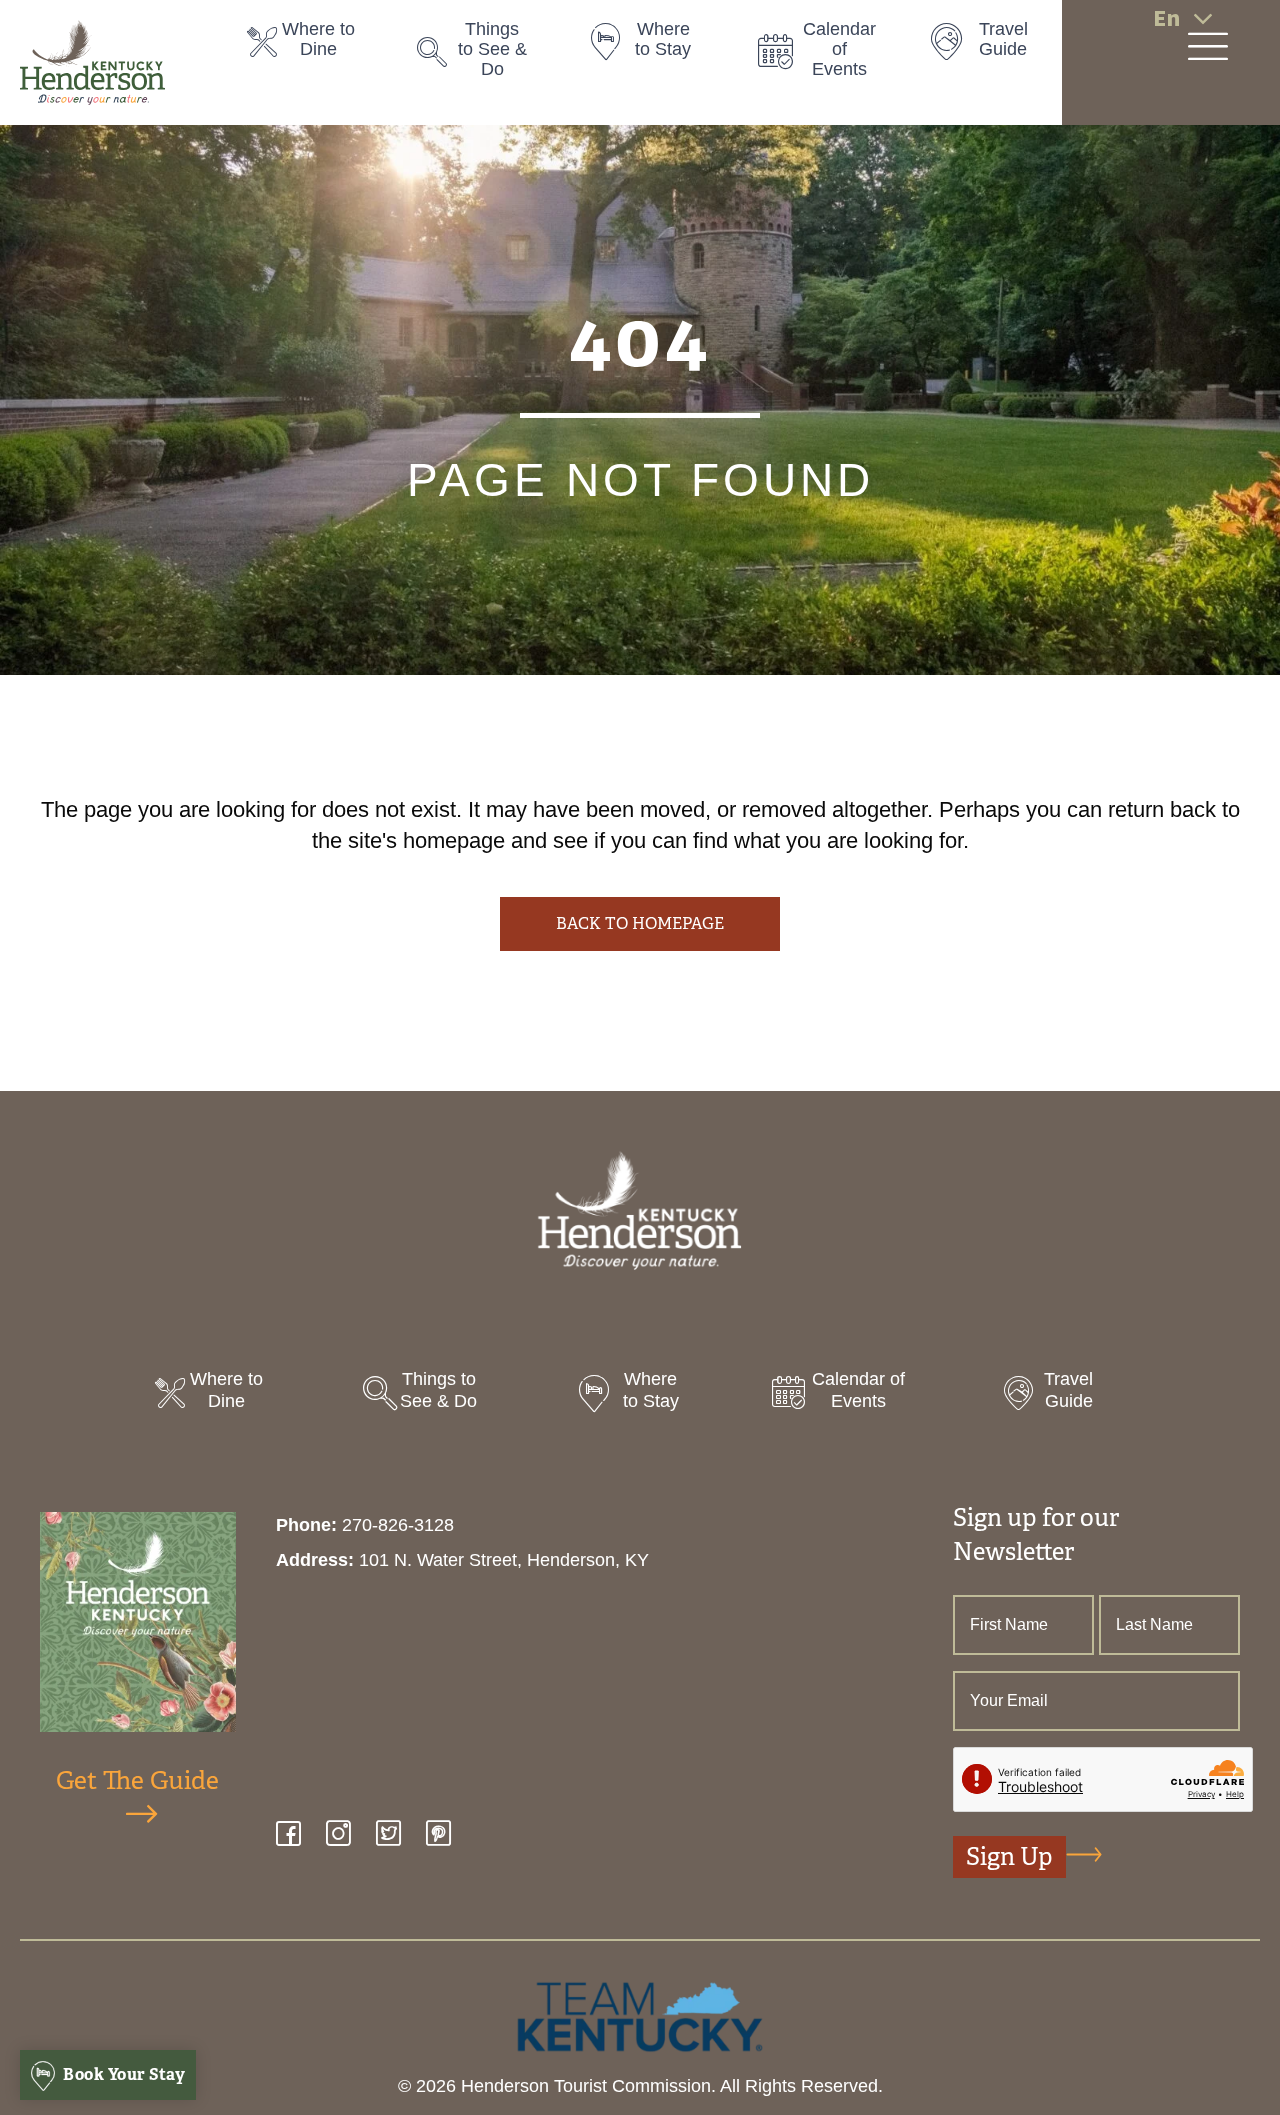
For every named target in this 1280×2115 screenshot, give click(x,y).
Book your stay (123, 2074)
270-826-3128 (398, 1525)
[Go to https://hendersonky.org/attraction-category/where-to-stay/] (653, 45)
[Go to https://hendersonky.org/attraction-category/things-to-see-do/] (482, 54)
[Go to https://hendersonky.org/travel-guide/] (993, 45)
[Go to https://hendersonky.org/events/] (823, 54)
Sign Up (1009, 1857)
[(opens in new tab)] (640, 2015)
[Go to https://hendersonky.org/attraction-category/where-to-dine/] (312, 45)
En (1166, 18)
